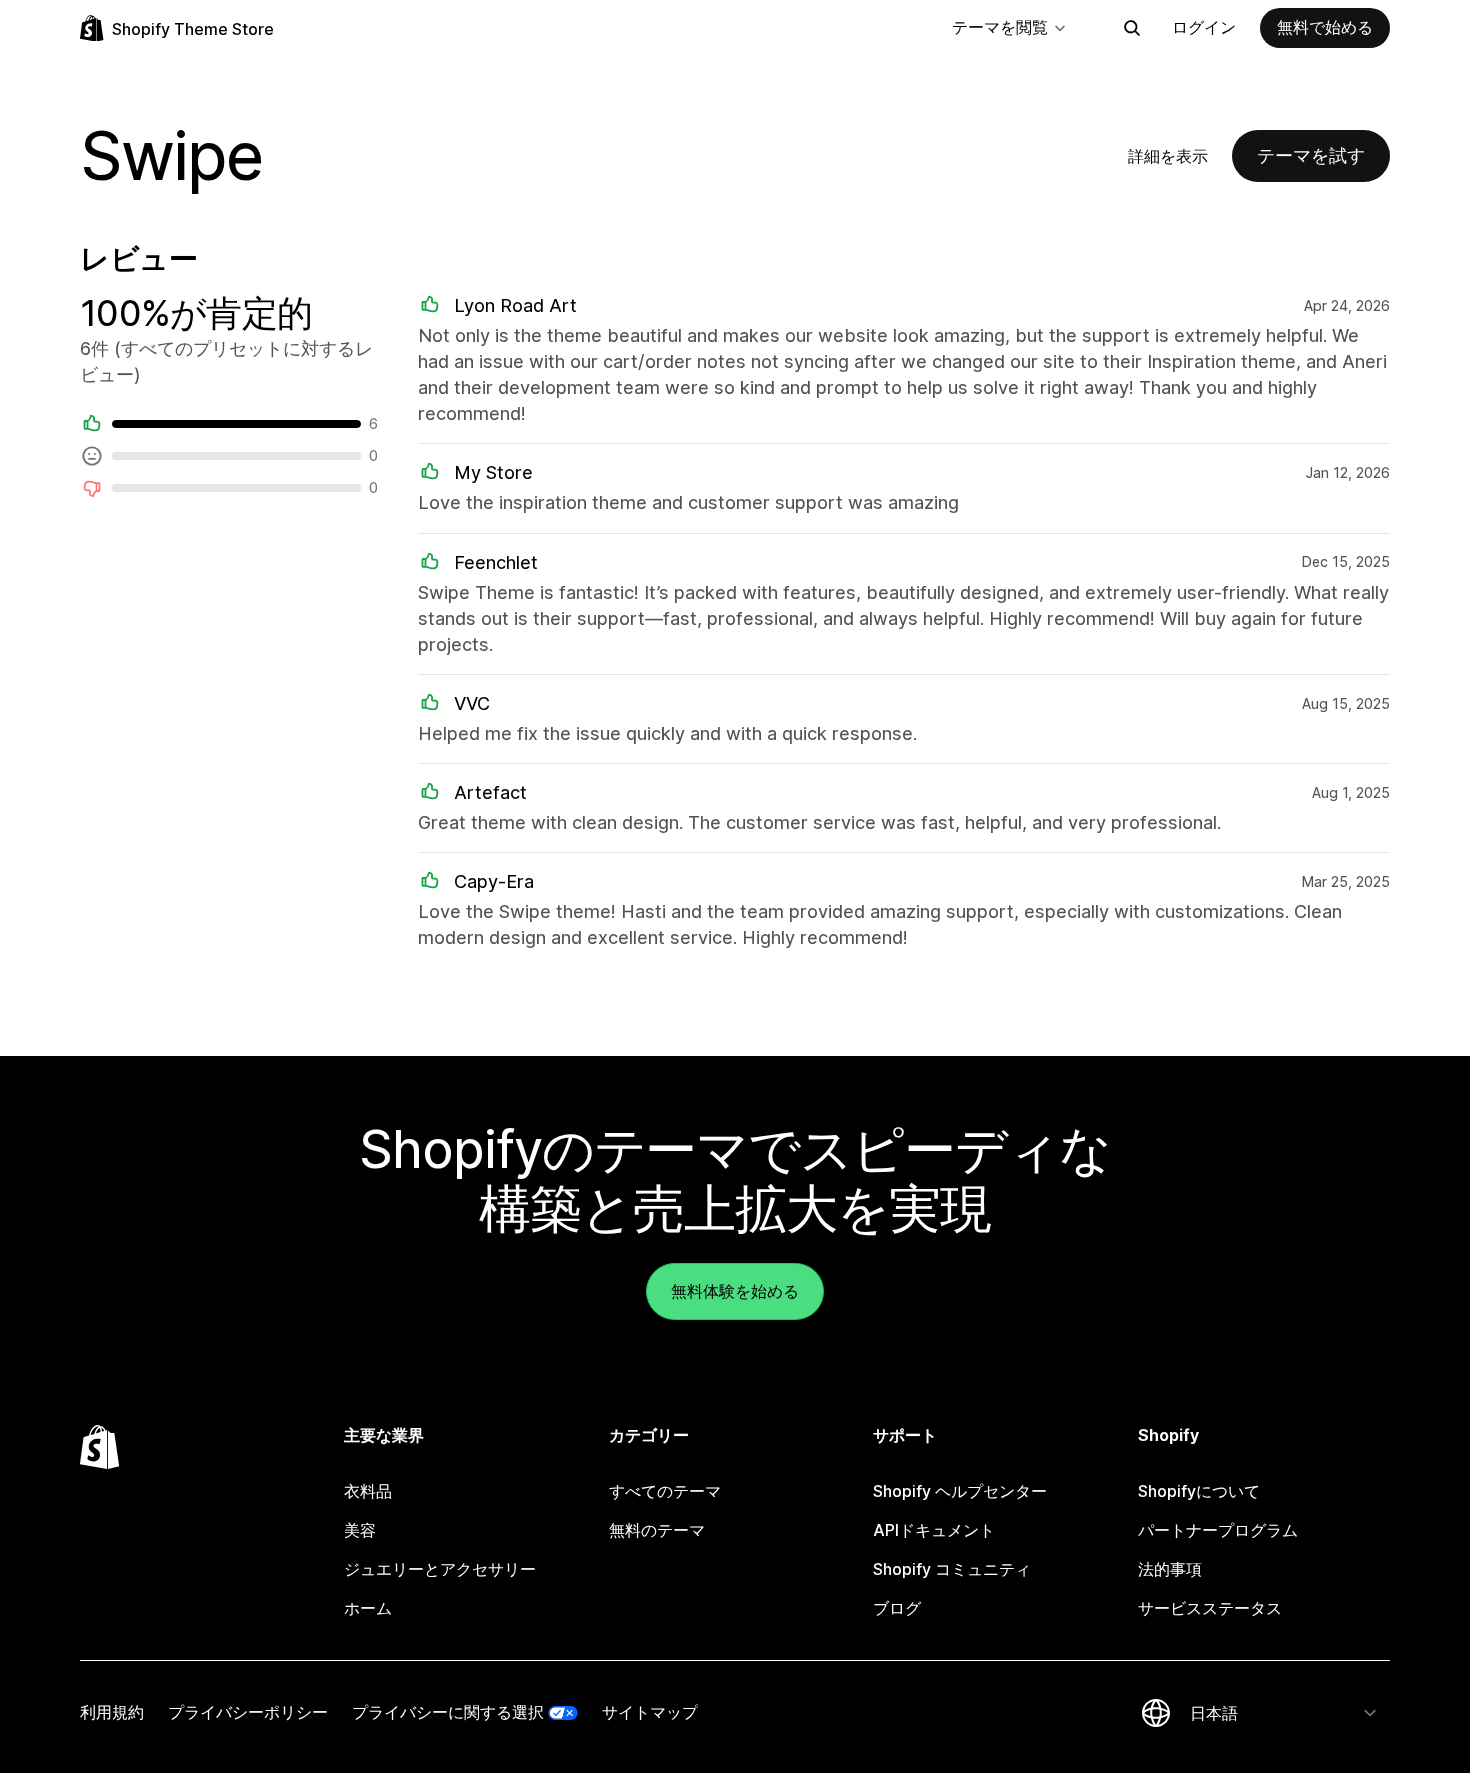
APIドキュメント (934, 1530)
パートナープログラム (1218, 1530)
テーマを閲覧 (1000, 27)
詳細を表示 (1168, 156)
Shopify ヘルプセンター (960, 1491)
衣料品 (368, 1491)
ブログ (897, 1608)
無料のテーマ (657, 1530)
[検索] (1132, 28)
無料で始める (1325, 27)
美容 (360, 1530)
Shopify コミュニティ (952, 1569)
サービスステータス (1210, 1608)
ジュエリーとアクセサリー (440, 1569)
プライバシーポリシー (248, 1712)
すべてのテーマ (665, 1491)
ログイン (1204, 27)
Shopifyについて (1199, 1491)
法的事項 (1170, 1569)
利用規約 (112, 1712)
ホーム (368, 1608)
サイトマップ (650, 1712)
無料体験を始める (735, 1291)
